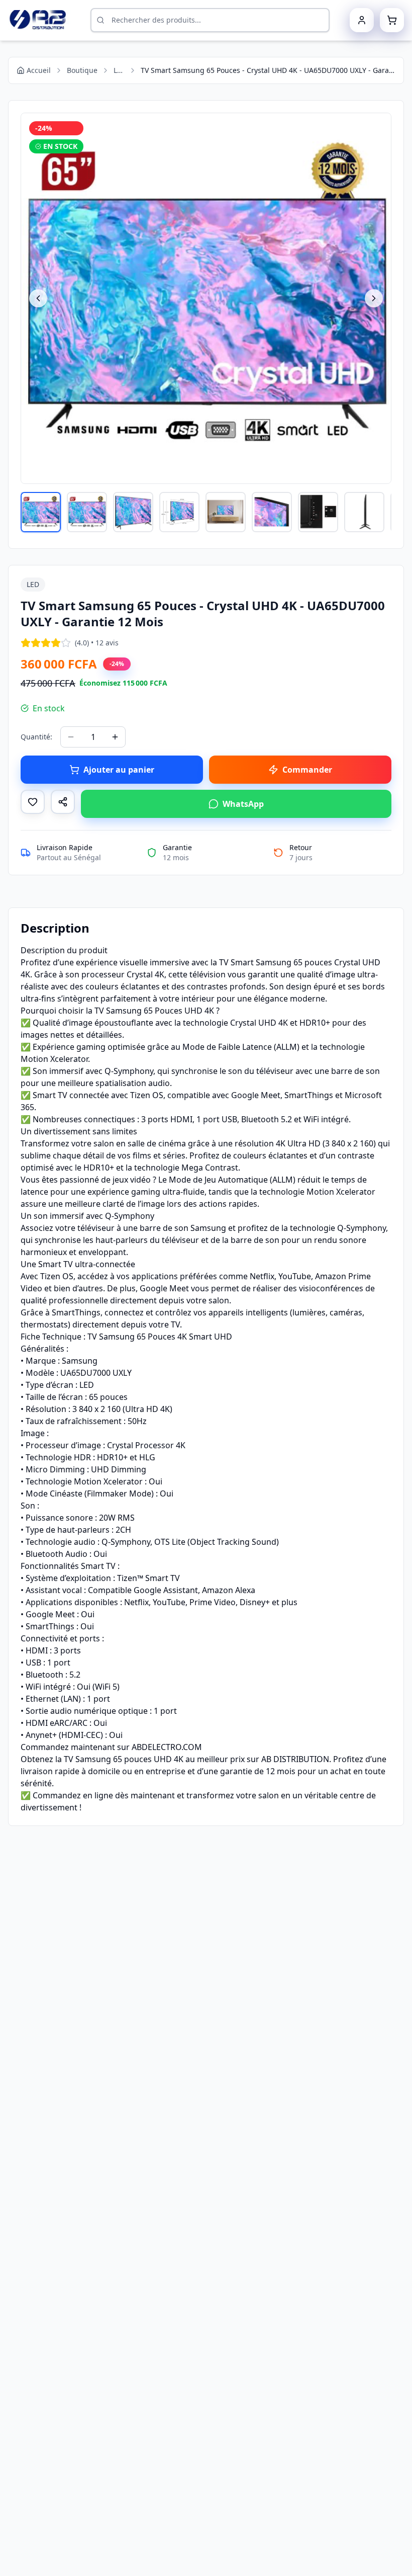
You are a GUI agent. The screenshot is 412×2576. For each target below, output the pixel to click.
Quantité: (36, 737)
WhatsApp (243, 804)
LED (119, 70)
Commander (307, 770)
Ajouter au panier (119, 770)
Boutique (82, 70)
